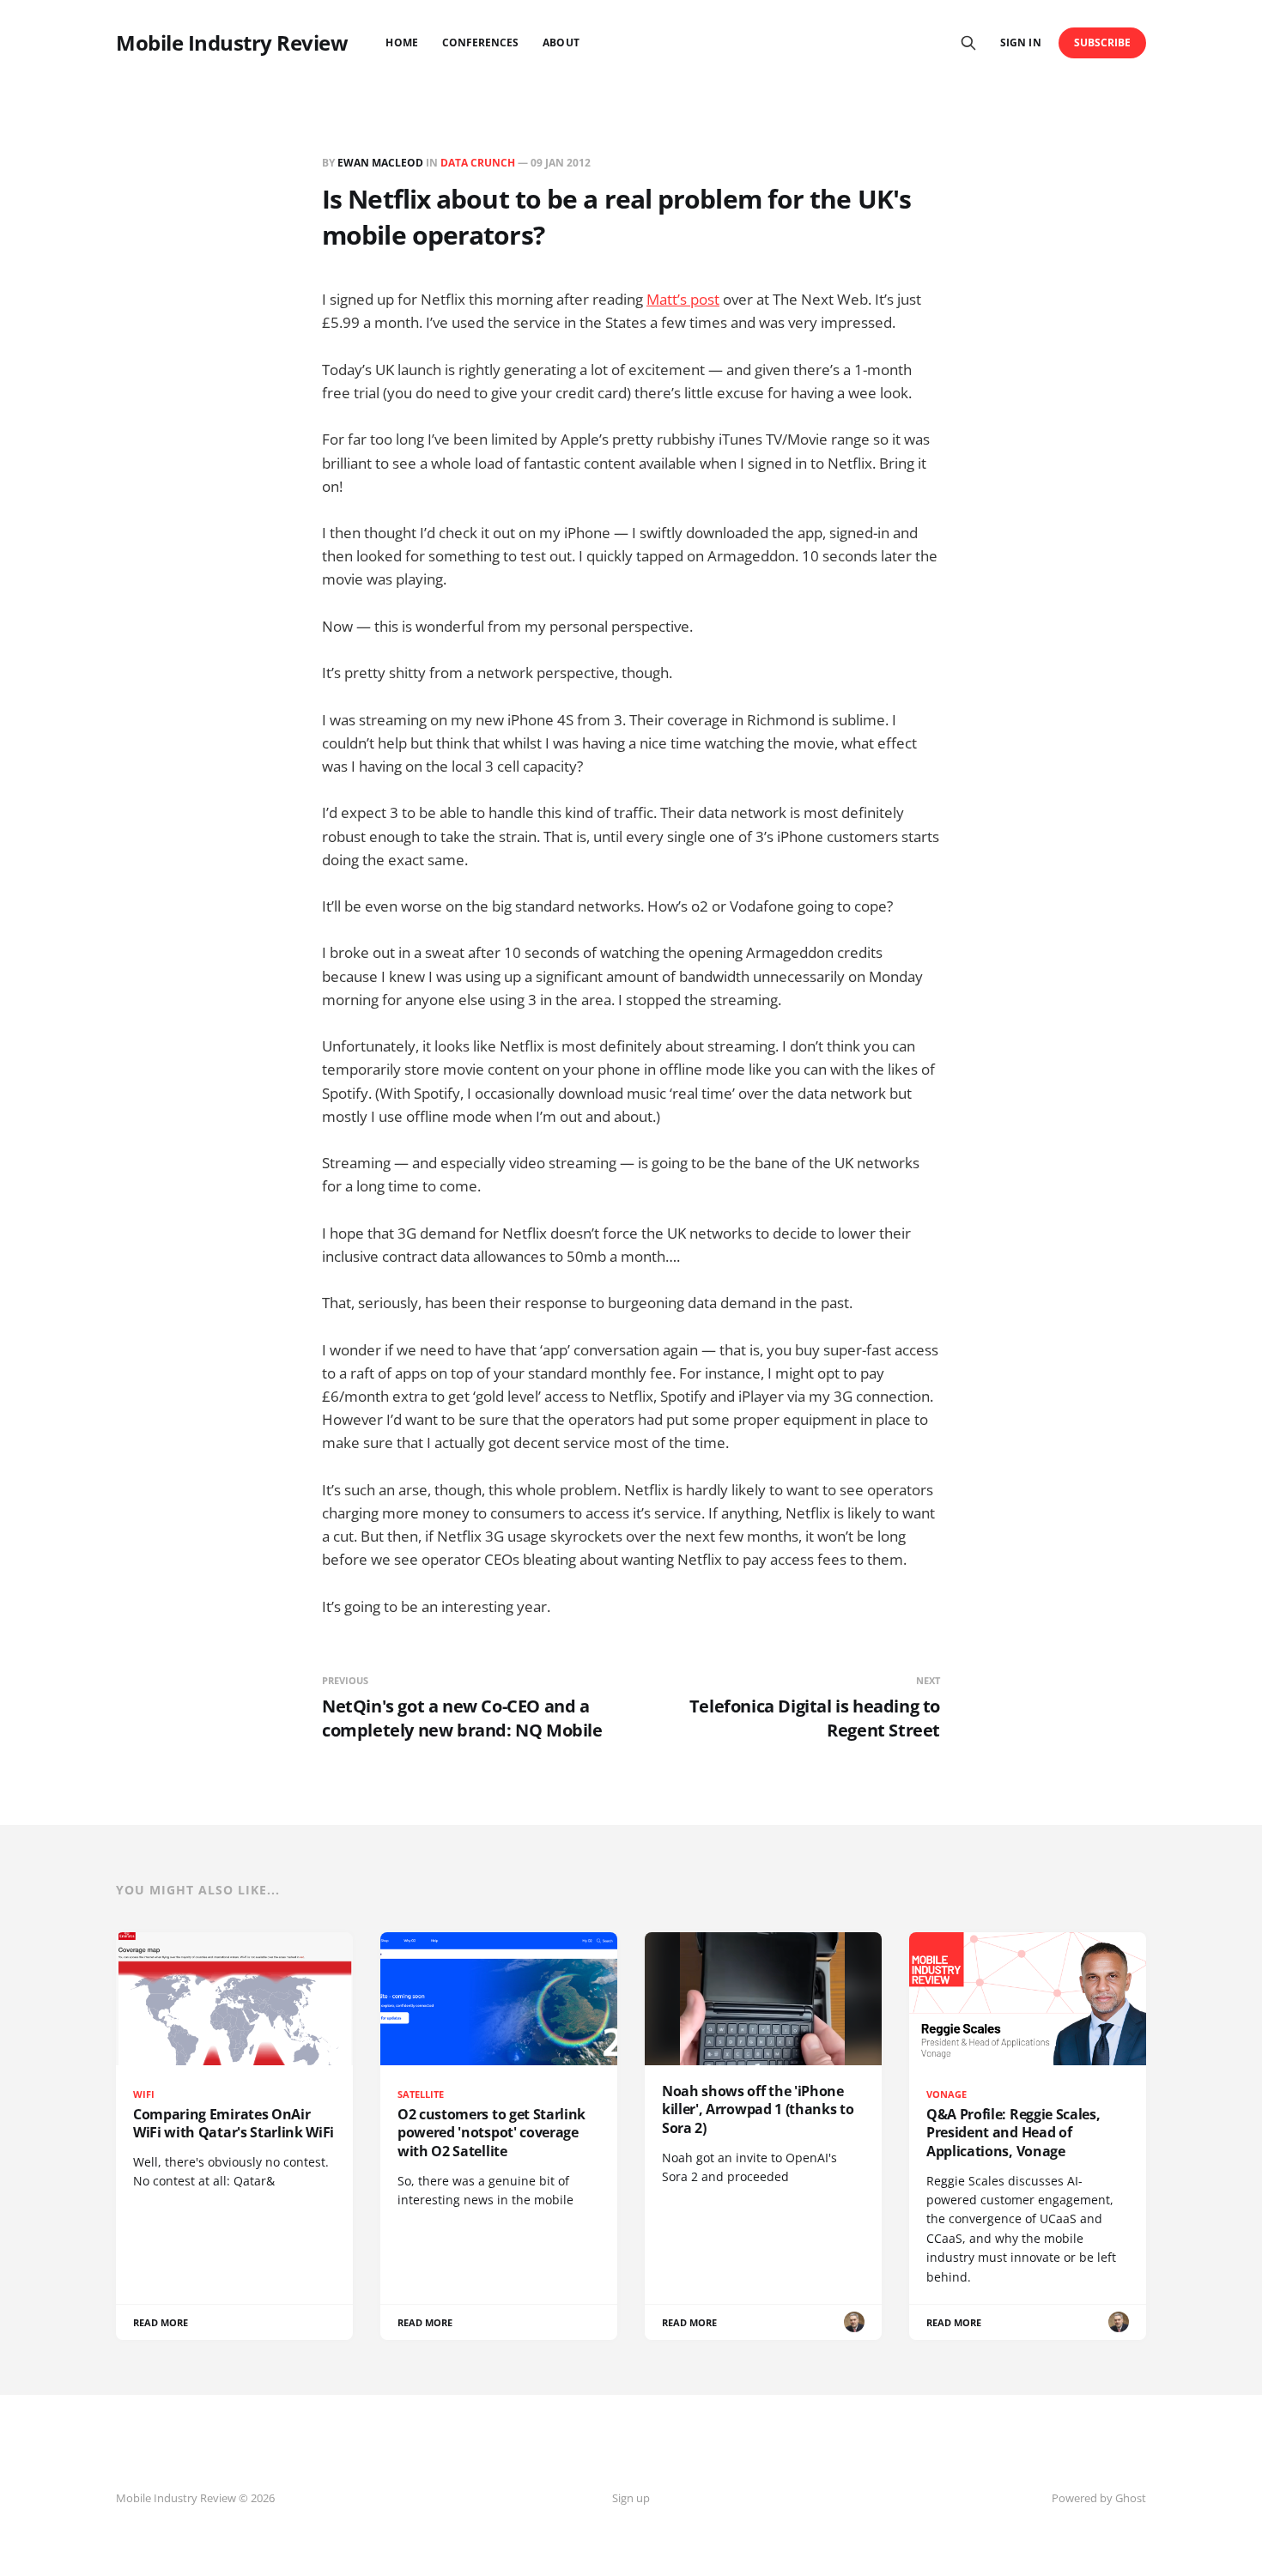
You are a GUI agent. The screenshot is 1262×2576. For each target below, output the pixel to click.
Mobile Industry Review (232, 43)
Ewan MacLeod (380, 163)
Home (401, 42)
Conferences (481, 42)
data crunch (478, 163)
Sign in (1020, 42)
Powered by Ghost (1099, 2498)
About (561, 42)
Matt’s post (683, 299)
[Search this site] (968, 43)
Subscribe (1103, 42)
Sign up (631, 2498)
